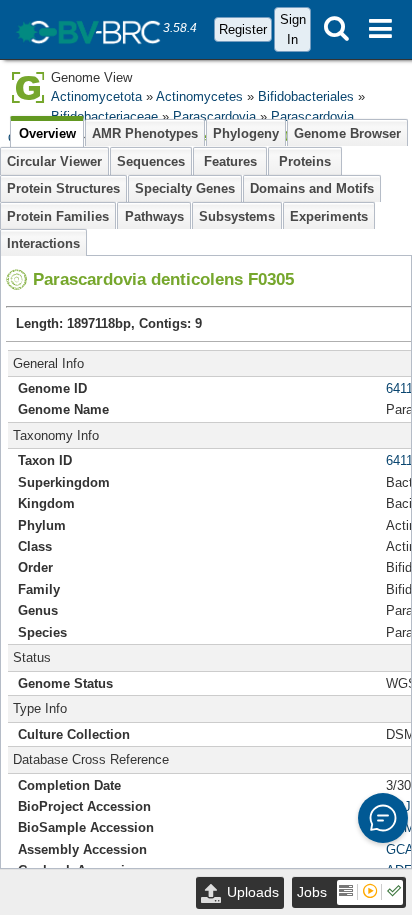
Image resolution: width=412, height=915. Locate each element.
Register (243, 29)
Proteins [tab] (305, 161)
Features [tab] (230, 161)
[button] (383, 818)
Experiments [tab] (329, 216)
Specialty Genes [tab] (185, 188)
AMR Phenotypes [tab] (145, 133)
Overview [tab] (47, 133)
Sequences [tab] (151, 161)
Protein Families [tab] (58, 216)
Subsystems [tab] (237, 216)
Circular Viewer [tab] (54, 161)
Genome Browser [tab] (347, 133)
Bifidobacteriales (306, 96)
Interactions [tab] (43, 243)
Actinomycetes (199, 96)
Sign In (293, 29)
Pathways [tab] (154, 216)
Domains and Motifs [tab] (312, 188)
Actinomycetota (96, 96)
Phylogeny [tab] (246, 133)
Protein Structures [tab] (63, 188)
